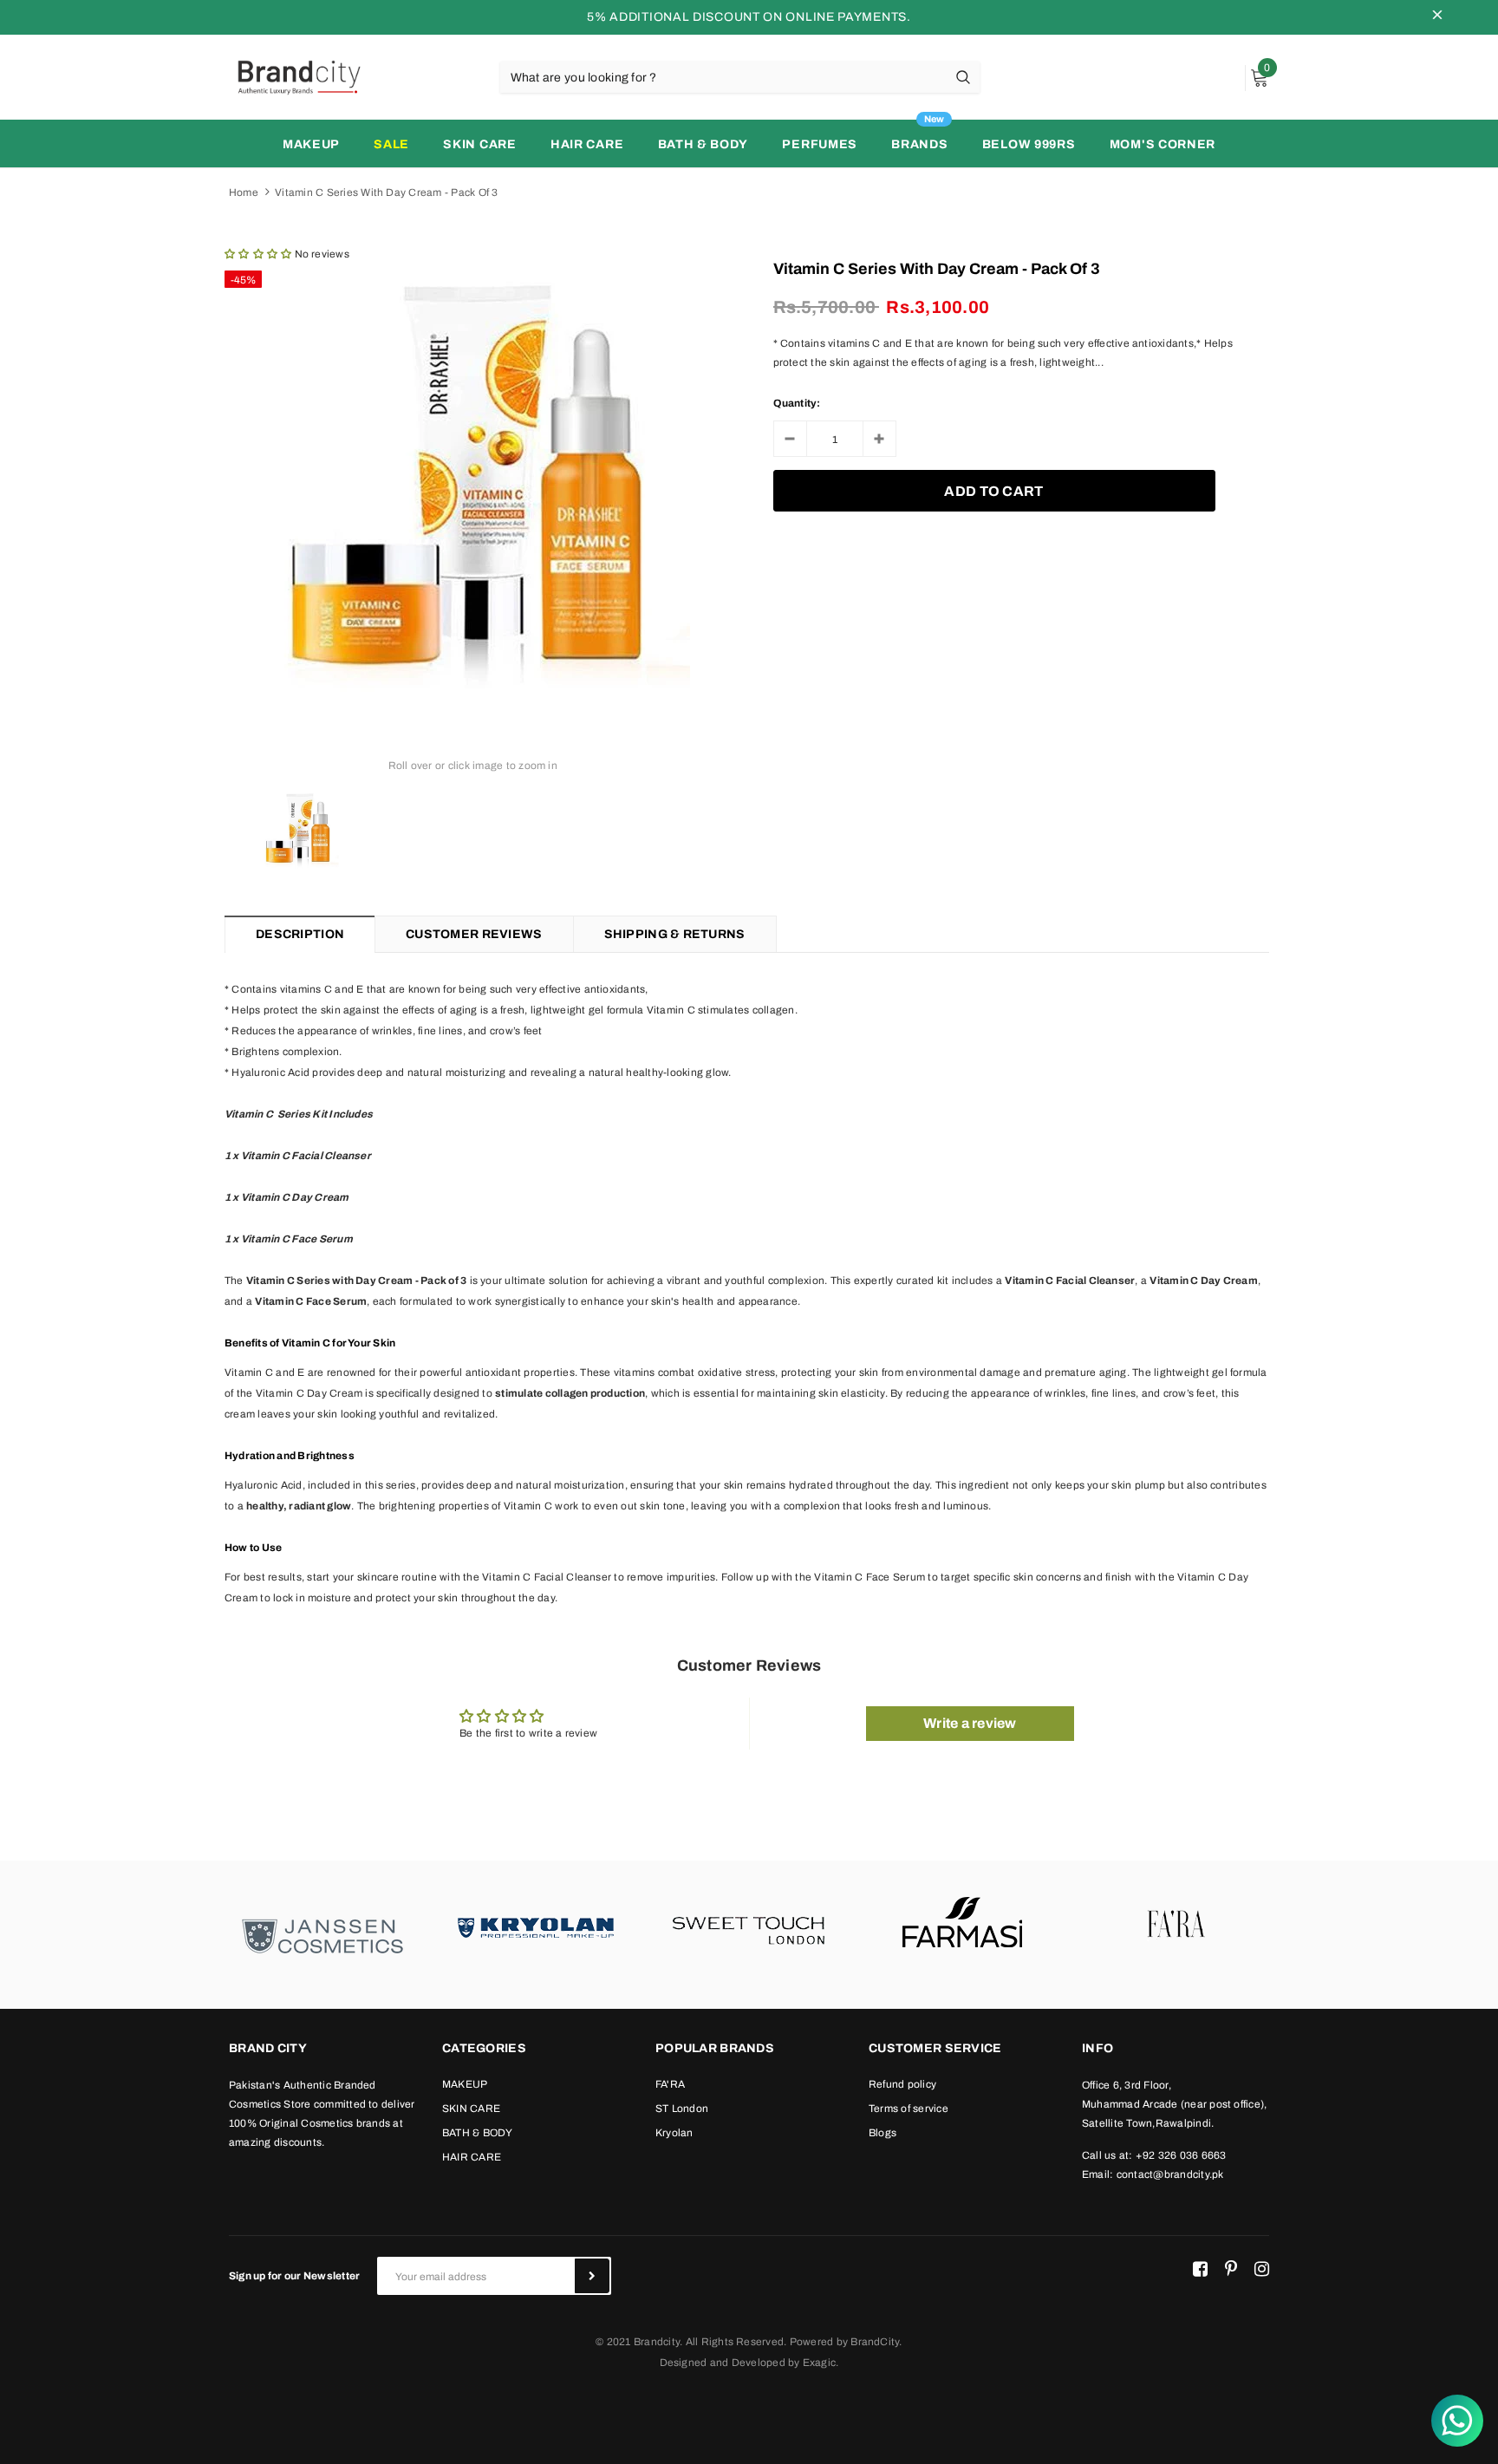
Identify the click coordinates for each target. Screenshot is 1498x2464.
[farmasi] (962, 1926)
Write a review (970, 1723)
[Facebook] (1200, 2269)
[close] (1437, 17)
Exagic (819, 2363)
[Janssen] (322, 1935)
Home (244, 192)
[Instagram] (1262, 2269)
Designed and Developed (723, 2363)
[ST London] (749, 1926)
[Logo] (298, 76)
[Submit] (592, 2276)
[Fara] (1176, 1926)
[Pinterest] (1231, 2269)
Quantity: (797, 403)
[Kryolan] (536, 1926)
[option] (473, 479)
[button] (258, 254)
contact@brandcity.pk (1170, 2174)
